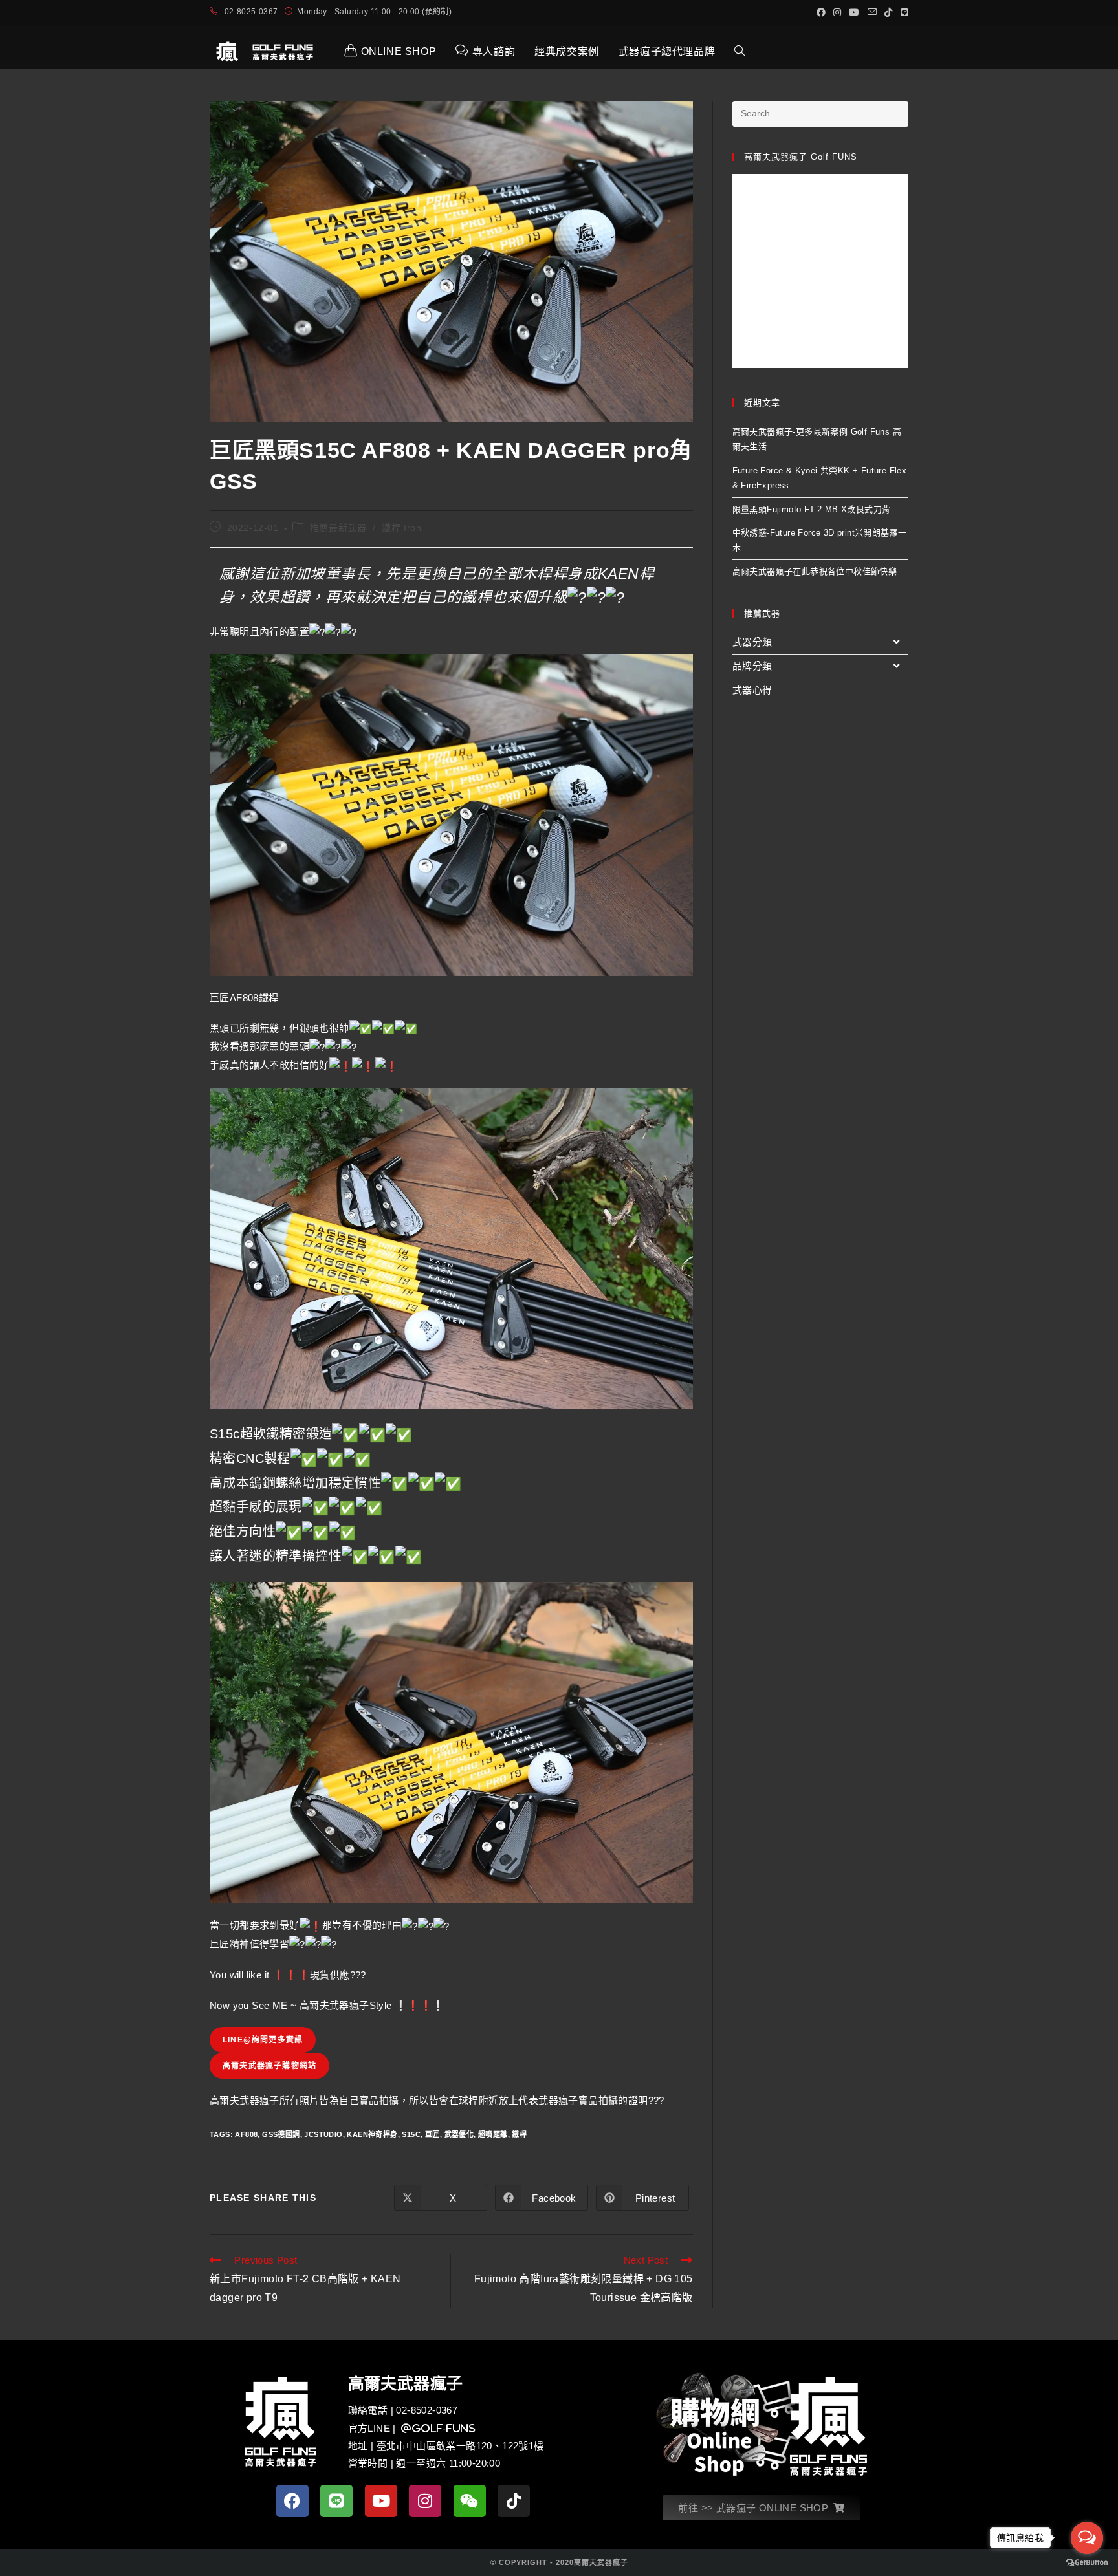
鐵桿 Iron (401, 528)
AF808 (246, 2134)
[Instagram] (425, 2501)
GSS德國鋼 (281, 2134)
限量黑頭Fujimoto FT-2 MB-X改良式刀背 (812, 509)
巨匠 (433, 2134)
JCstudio (323, 2134)
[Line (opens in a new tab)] (903, 12)
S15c (411, 2134)
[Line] (336, 2501)
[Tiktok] (514, 2501)
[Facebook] (292, 2501)
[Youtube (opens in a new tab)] (854, 12)
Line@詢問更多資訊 (263, 2040)
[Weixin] (470, 2501)
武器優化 (459, 2134)
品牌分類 (752, 666)
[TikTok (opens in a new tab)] (888, 12)
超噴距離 (493, 2134)
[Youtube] (381, 2501)
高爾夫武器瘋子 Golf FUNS (801, 157)
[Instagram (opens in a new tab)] (837, 12)
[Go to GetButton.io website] (1087, 2563)
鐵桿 (519, 2134)
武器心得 (752, 690)
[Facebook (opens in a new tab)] (821, 12)
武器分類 (752, 642)
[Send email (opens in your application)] (872, 12)
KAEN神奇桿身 (372, 2134)
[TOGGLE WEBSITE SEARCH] (740, 52)
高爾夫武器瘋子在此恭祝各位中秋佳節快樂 (815, 571)
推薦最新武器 (338, 528)
